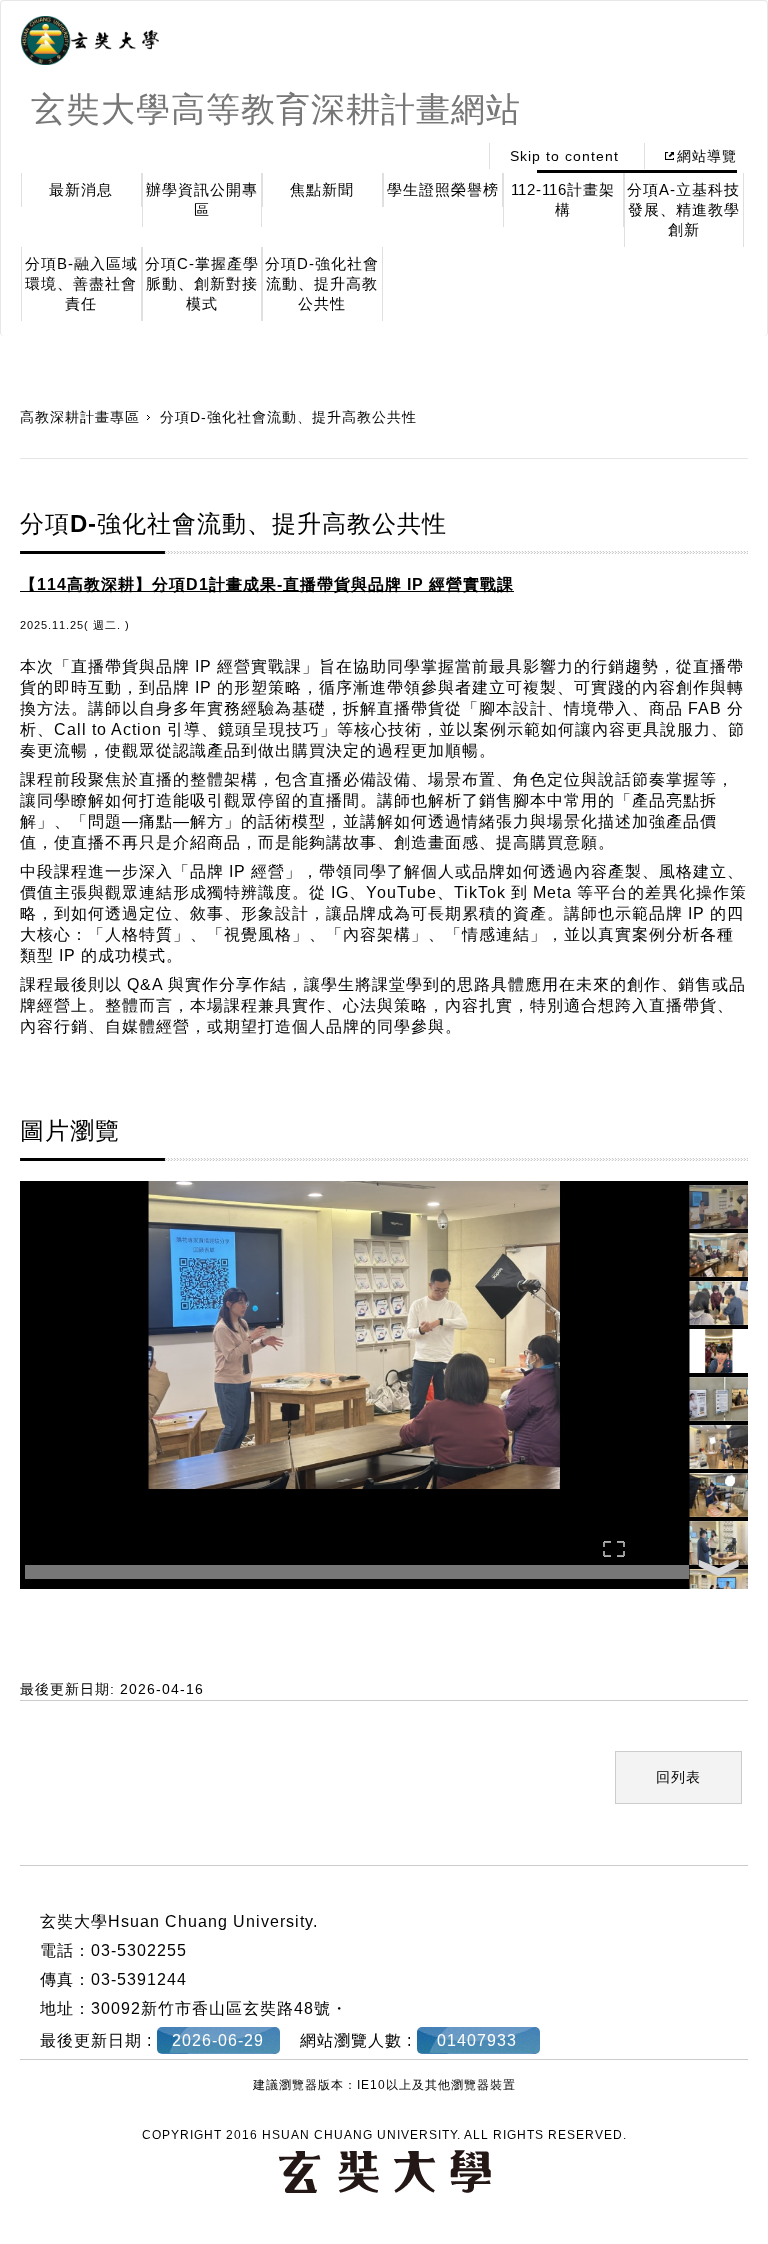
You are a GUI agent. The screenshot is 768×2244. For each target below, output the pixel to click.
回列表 (678, 1777)
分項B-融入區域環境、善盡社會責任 (81, 283)
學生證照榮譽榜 (443, 189)
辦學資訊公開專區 (202, 199)
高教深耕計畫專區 (80, 417)
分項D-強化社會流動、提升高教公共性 (322, 283)
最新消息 (81, 189)
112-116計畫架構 (563, 199)
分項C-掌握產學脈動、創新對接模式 (202, 283)
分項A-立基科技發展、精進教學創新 (683, 209)
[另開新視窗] (90, 41)
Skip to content (564, 156)
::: (456, 156)
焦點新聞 (322, 189)
